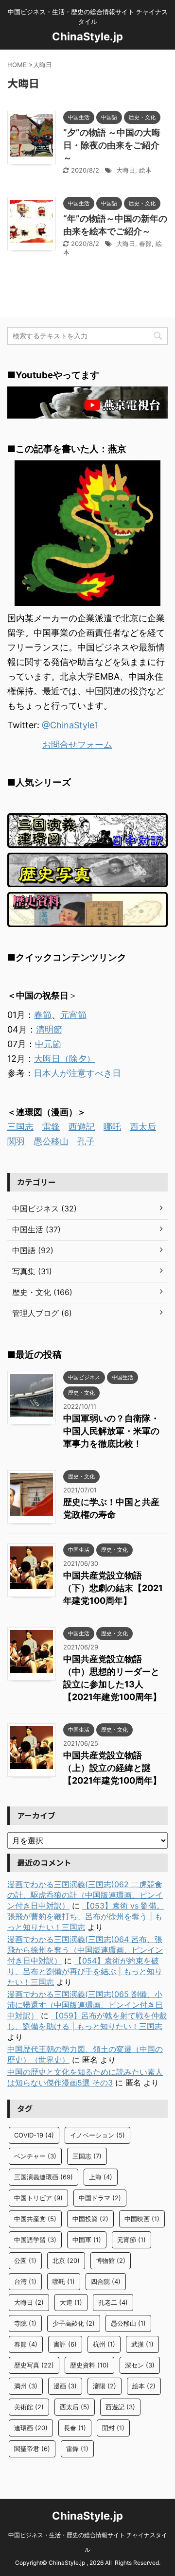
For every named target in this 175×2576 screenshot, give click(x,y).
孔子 (86, 1141)
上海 (101, 2177)
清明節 (49, 1029)
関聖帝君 (32, 2449)
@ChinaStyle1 (70, 725)
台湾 (25, 2281)
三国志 (20, 1127)
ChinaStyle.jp (87, 36)
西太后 (143, 1127)
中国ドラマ (100, 2198)
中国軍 (87, 2240)
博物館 (111, 2261)
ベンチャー (35, 2156)
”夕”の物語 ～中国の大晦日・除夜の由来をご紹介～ (112, 145)
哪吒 (112, 1127)
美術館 (29, 2407)
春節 (145, 244)
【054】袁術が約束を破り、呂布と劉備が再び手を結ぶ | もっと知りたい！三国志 (85, 1971)
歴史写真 (34, 2365)
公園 (25, 2261)
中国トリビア (38, 2198)
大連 (71, 2302)
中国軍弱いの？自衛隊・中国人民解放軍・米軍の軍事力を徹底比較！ (111, 1431)
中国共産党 (35, 2219)
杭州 (104, 2344)
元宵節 (73, 1015)
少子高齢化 (74, 2323)
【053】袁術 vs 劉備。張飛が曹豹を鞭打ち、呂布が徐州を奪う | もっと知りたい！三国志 (86, 1916)
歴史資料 (89, 2365)
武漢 (142, 2344)
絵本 (145, 170)
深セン (140, 2365)
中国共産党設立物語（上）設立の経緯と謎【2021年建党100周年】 (112, 1768)
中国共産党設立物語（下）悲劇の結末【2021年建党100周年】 (113, 1588)
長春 (75, 2428)
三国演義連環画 (44, 2177)
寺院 (25, 2323)
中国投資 (90, 2219)
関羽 (16, 1141)
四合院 (106, 2281)
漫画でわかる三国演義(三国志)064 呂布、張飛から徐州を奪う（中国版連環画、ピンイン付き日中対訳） (85, 1950)
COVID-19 (34, 2135)
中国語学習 (35, 2240)
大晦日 (126, 170)
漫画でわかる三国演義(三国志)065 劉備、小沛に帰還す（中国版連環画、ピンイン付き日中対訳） (85, 2005)
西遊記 (82, 1127)
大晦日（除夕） (65, 1059)
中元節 (48, 1044)
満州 (26, 2386)
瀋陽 (105, 2386)
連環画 (31, 2428)
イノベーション (97, 2135)
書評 (65, 2344)
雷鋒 (51, 1127)
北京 (66, 2261)
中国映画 (142, 2219)
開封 (113, 2428)
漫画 (65, 2386)
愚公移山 (51, 1141)
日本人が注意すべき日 (77, 1073)
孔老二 (113, 2302)
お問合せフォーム (77, 745)
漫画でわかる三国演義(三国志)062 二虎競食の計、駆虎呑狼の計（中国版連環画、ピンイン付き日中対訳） (85, 1895)
